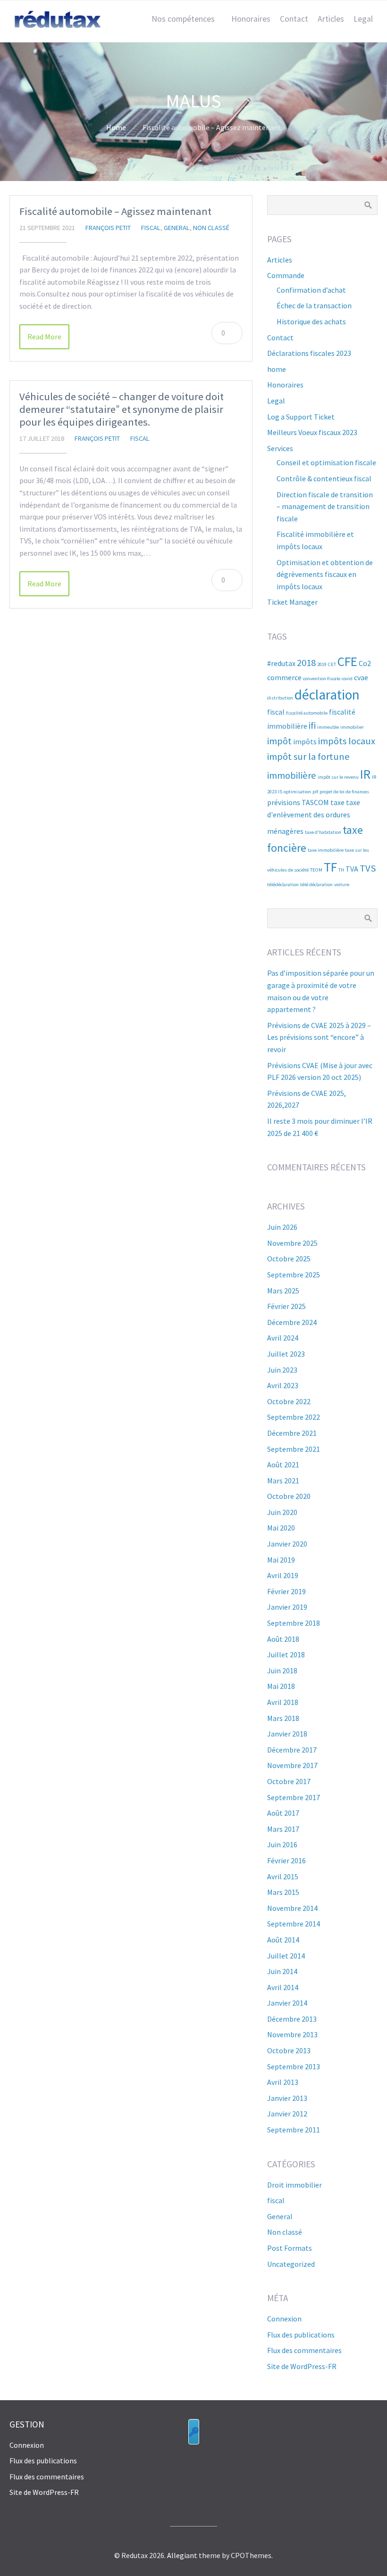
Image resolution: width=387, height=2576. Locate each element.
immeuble (328, 727)
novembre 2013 (292, 2034)
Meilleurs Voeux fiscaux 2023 (312, 432)
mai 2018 (281, 1686)
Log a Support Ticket (301, 417)
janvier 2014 (287, 2003)
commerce (284, 677)
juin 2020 (282, 1512)
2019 (322, 664)
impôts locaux (347, 741)
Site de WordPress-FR (302, 2366)
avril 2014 (283, 1987)
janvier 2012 (287, 2114)
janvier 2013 (287, 2098)
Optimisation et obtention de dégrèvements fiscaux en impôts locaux (325, 574)
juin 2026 (282, 1227)
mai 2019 (281, 1560)
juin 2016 (282, 1844)
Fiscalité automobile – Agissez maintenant (115, 211)
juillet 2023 (286, 1354)
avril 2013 (283, 2082)
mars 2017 (283, 1829)
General (177, 228)
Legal (363, 19)
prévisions (284, 802)
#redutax (281, 663)
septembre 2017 (294, 1797)
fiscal (151, 228)
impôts (305, 741)
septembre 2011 (294, 2130)
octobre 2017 (289, 1781)
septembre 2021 (294, 1449)
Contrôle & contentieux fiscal (324, 478)
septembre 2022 (294, 1417)
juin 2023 (282, 1370)
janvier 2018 (287, 1734)
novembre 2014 (292, 1908)
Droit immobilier (294, 2185)
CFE (347, 661)
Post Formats (290, 2248)
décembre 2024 (292, 1322)
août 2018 (283, 1639)
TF (330, 867)
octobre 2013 (289, 2050)
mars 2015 (283, 1892)
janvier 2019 (287, 1607)
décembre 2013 (292, 2019)
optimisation (297, 792)
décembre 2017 (292, 1750)
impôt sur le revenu (338, 777)
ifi (312, 725)
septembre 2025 (294, 1275)
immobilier (352, 727)
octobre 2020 (289, 1496)
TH (341, 870)
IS (280, 792)
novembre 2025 (292, 1243)
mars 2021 (283, 1481)
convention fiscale (322, 679)
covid (347, 679)
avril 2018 (283, 1702)
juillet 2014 (286, 1956)
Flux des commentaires (304, 2350)
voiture (342, 885)
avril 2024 (283, 1338)
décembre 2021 (292, 1433)
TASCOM (315, 802)
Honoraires (251, 19)
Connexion (284, 2319)
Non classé (211, 228)
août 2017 (283, 1813)
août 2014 (283, 1940)
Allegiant (182, 2555)
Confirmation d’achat (311, 290)
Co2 (365, 663)
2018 (306, 663)
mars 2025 (283, 1291)
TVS (368, 868)
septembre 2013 (294, 2066)
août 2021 (283, 1465)
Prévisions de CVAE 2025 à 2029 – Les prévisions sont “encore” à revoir (319, 1037)
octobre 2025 (289, 1259)
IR (365, 774)
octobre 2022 (289, 1401)
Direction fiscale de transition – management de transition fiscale (325, 506)
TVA (352, 869)
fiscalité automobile (307, 713)
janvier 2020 (287, 1544)
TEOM (316, 870)
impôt (279, 741)
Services (280, 448)
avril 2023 (283, 1385)
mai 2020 (281, 1528)
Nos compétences (183, 19)
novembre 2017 (292, 1765)
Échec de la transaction (314, 305)
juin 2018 (282, 1671)
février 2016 (286, 1860)
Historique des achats (311, 321)
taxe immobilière (326, 850)
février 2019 (286, 1591)
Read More (44, 337)
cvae (361, 677)
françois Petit (108, 228)
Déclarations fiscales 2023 (309, 353)
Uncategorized (291, 2264)
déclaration (327, 695)
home (277, 369)
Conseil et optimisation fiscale (326, 462)
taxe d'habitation (323, 832)
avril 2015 (283, 1876)
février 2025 (286, 1306)
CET (332, 664)
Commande (286, 275)
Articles (331, 19)
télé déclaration (316, 885)
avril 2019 (283, 1575)
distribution (280, 698)
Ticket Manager (292, 602)
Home (116, 127)
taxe (337, 802)
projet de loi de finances (344, 792)
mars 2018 (283, 1718)
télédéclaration (283, 885)
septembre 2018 (294, 1623)
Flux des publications (301, 2335)
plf (315, 792)
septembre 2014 (294, 1924)
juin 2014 (282, 1971)
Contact (294, 19)
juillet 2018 (286, 1654)
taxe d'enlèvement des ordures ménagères (314, 816)
